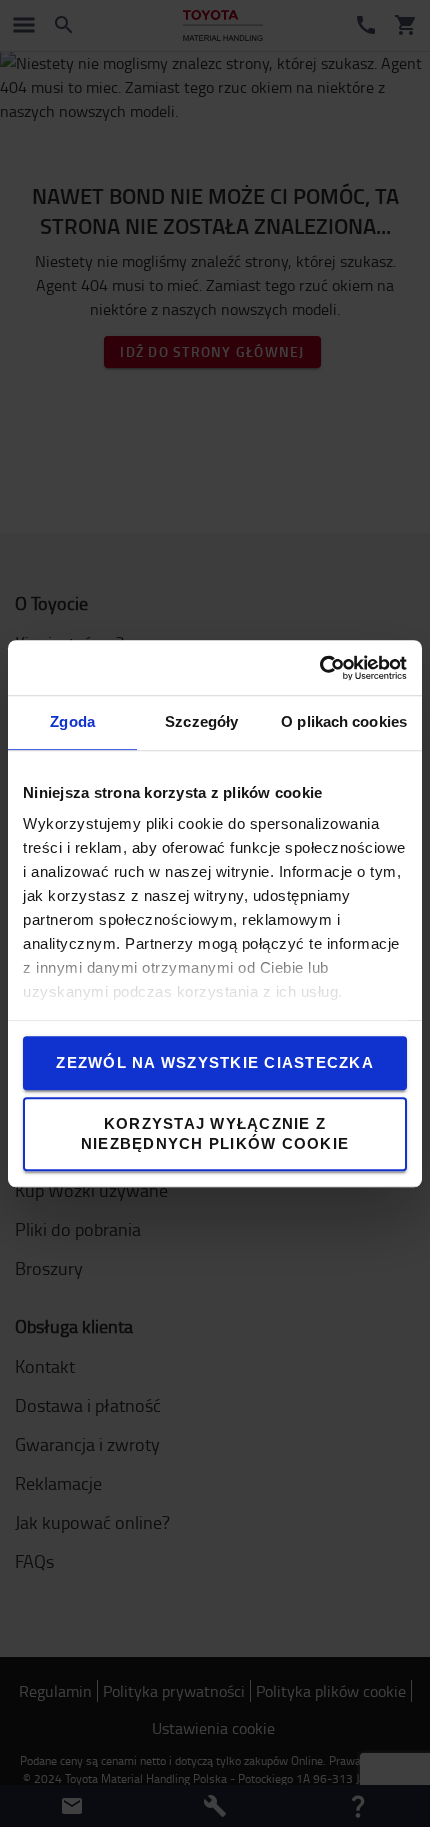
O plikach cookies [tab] (344, 721)
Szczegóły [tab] (201, 721)
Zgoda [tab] (72, 721)
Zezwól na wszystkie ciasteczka (215, 1062)
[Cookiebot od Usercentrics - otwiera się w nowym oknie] (319, 668)
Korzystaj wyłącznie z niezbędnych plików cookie (215, 1133)
